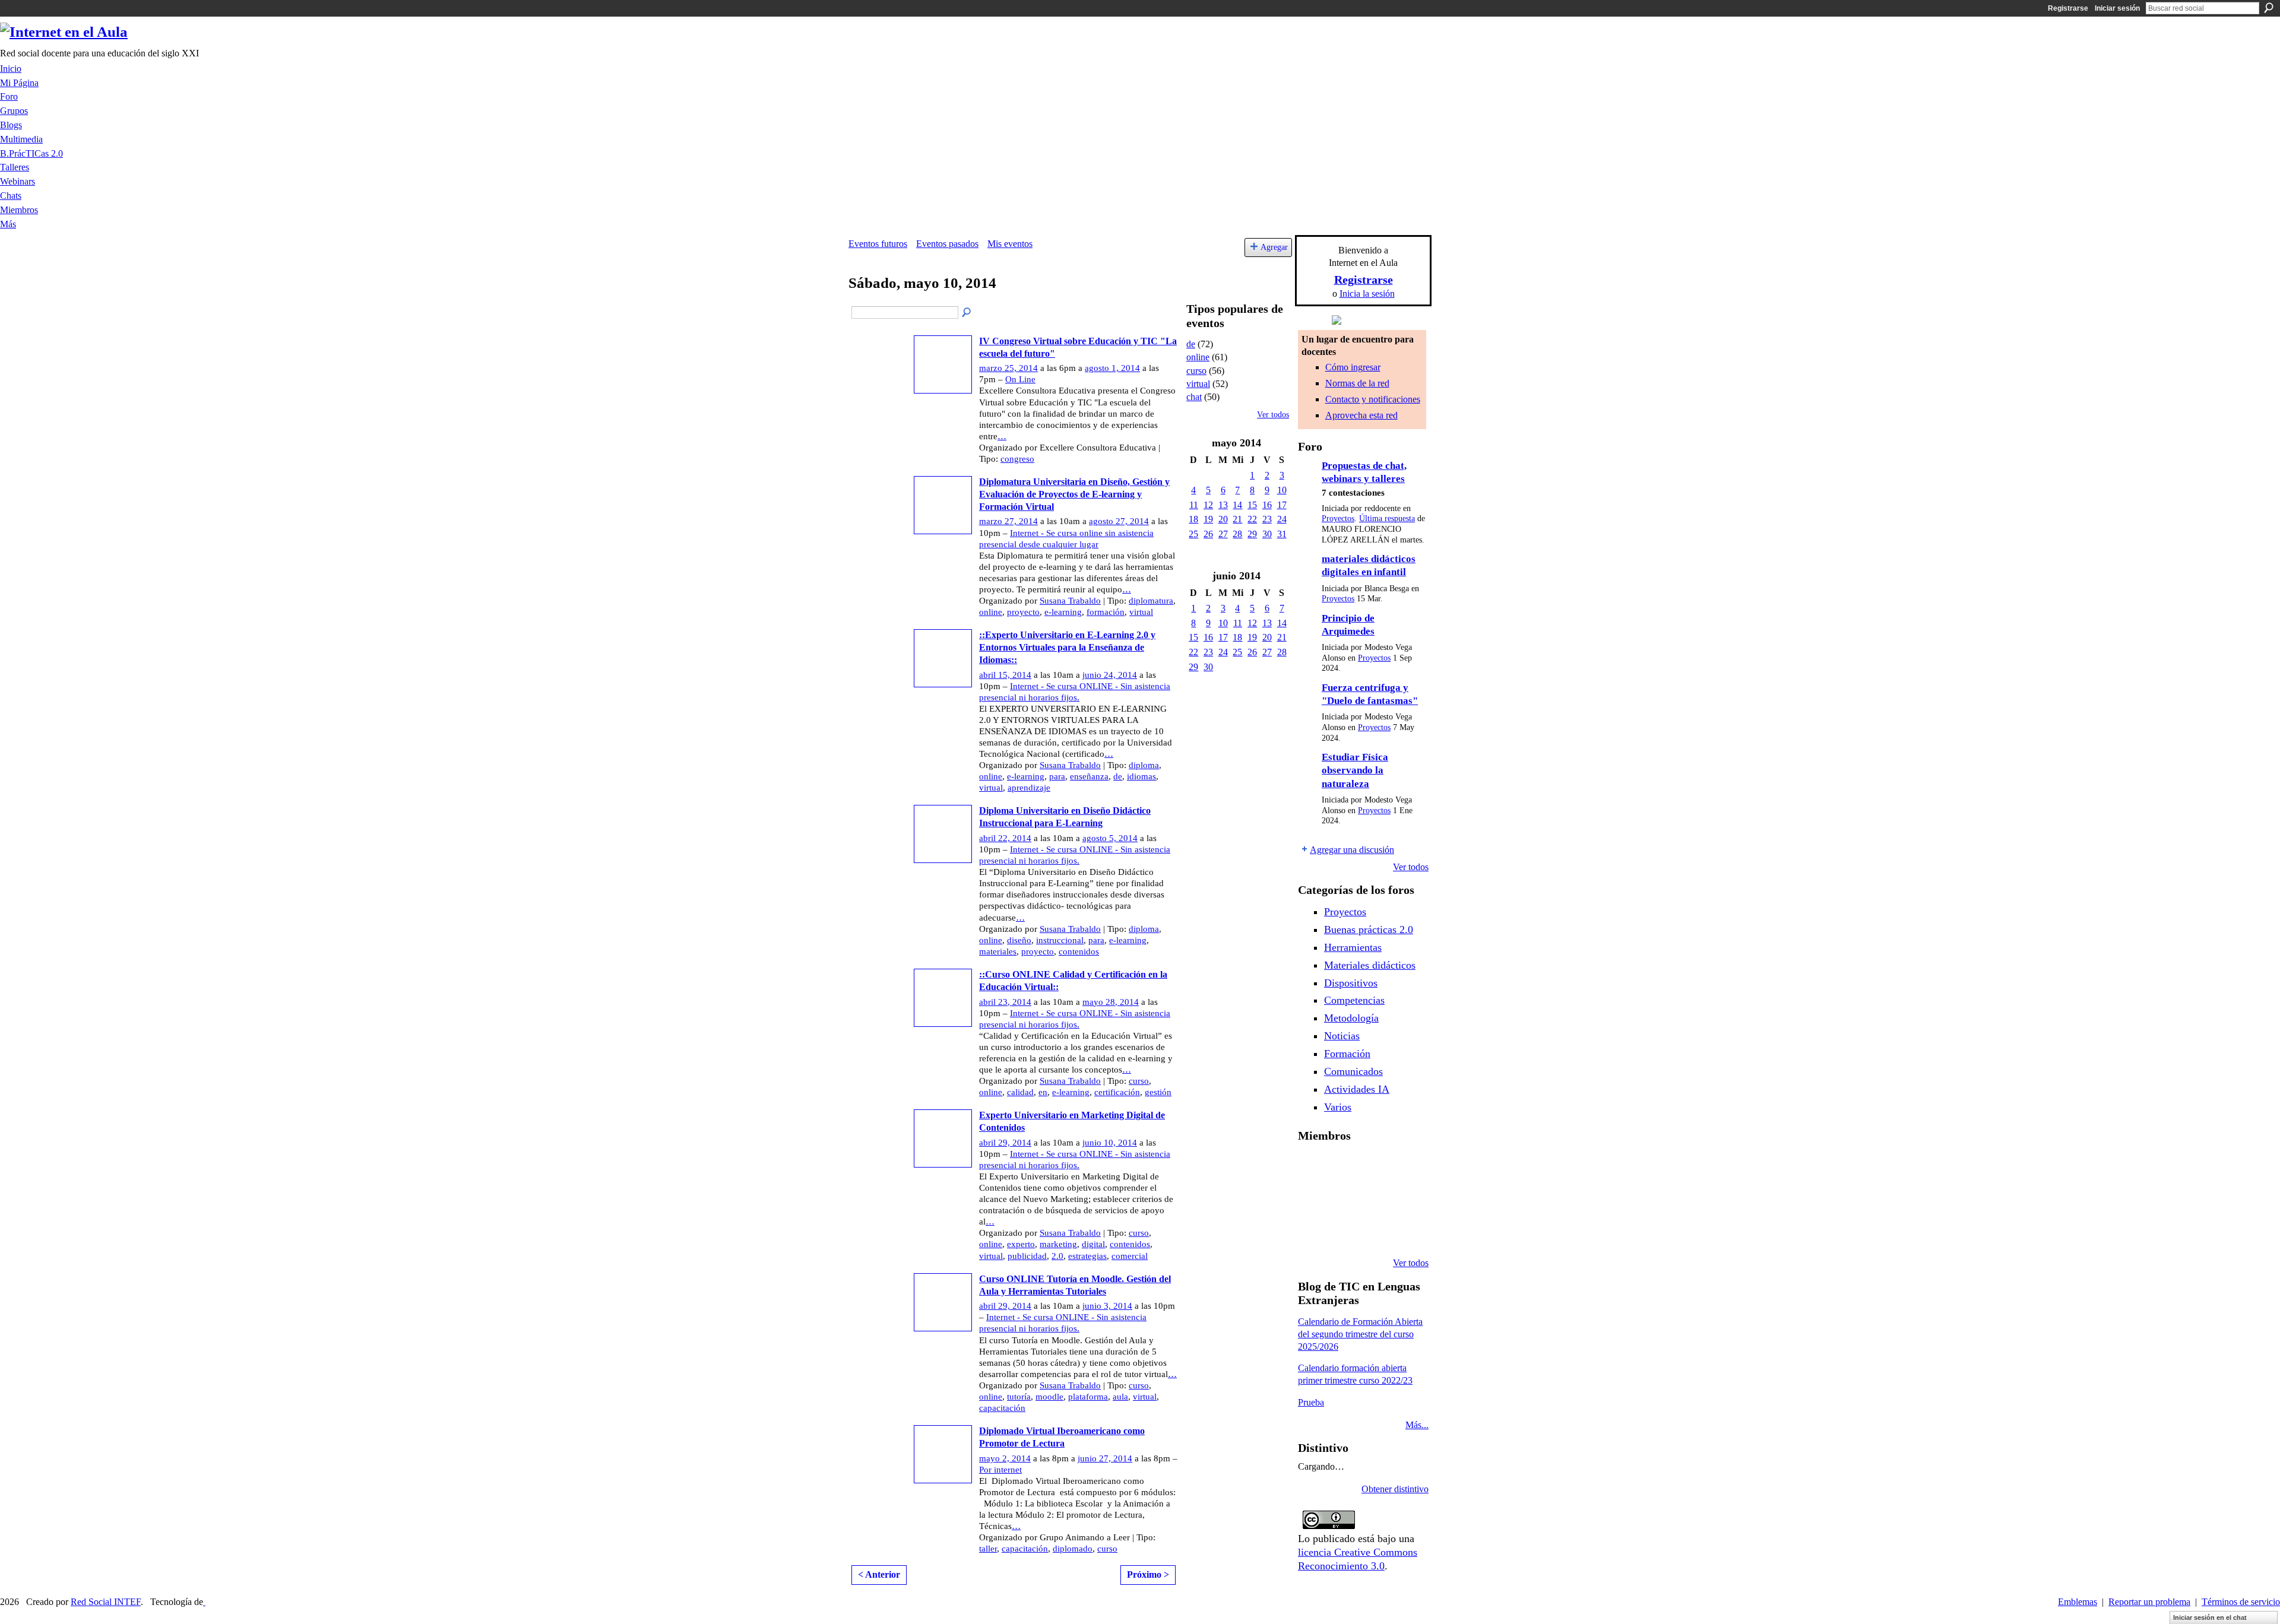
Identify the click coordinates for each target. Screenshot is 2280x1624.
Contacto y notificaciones (1373, 399)
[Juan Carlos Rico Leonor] (1373, 1199)
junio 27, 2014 (1105, 1458)
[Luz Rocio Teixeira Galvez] (1312, 1231)
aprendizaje (1029, 788)
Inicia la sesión (1367, 294)
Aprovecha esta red (1361, 415)
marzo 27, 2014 (1008, 521)
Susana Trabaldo (1070, 601)
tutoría (1019, 1397)
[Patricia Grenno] (1403, 1231)
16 (1267, 505)
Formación (1347, 1054)
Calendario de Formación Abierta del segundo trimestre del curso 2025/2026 (1360, 1334)
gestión (1158, 1092)
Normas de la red (1357, 383)
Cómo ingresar (1353, 367)
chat (1194, 397)
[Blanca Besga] (1403, 1199)
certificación (1117, 1092)
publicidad (1027, 1256)
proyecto (1023, 612)
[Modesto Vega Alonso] (1312, 1199)
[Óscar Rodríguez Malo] (1403, 1167)
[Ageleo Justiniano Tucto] (1342, 1167)
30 (1267, 534)
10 (1282, 490)
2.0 (1057, 1256)
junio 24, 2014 (1110, 675)
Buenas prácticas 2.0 (1369, 930)
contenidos (1079, 951)
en (1043, 1092)
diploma (1144, 765)
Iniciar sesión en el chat (2210, 1617)
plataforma (1088, 1397)
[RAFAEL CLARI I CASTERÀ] (1373, 1167)
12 (1208, 505)
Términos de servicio (2241, 1602)
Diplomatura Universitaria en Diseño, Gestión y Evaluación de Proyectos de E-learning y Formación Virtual (1074, 494)
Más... (1417, 1425)
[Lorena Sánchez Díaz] (1342, 1199)
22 (1252, 519)
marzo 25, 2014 (1008, 368)
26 (1208, 534)
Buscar (2269, 8)
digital (1093, 1244)
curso (1139, 1081)
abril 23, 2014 (1005, 1002)
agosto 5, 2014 (1110, 838)
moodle (1049, 1397)
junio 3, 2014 (1107, 1306)
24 (1282, 519)
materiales (998, 951)
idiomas (1141, 776)
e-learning (1063, 612)
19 (1208, 519)
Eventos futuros (878, 244)
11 (1194, 505)
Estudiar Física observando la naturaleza (1355, 770)
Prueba (1311, 1402)
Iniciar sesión (2117, 8)
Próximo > (1148, 1574)
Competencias (1354, 1000)
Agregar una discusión (1352, 850)
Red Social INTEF (106, 1602)
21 (1237, 519)
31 (1282, 534)
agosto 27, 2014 (1119, 521)
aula (1120, 1397)
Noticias (1342, 1036)
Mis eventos (1010, 244)
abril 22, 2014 (1005, 838)
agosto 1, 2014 (1112, 368)
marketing (1058, 1244)
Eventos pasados (947, 244)
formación (1106, 612)
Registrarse (2068, 8)
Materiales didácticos (1370, 965)
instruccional (1060, 940)
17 (1282, 505)
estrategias (1087, 1256)
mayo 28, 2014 (1111, 1002)
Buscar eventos (967, 313)
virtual (1141, 612)
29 (1252, 534)
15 (1252, 505)
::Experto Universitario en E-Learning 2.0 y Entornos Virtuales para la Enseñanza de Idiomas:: (1067, 647)
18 (1193, 519)
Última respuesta (1387, 518)
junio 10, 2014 (1110, 1143)
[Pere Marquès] (1342, 1231)
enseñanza (1089, 776)
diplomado (1073, 1549)
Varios (1338, 1107)
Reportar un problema (2149, 1602)
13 (1223, 505)
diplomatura (1151, 601)
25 (1193, 534)
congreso (1017, 459)
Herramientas (1353, 947)
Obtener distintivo (1395, 1489)
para (1057, 776)
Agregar (1274, 247)
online (991, 612)
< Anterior (879, 1574)
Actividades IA (1357, 1089)
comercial (1130, 1256)
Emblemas (2078, 1602)
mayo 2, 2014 (1005, 1458)
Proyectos (1338, 518)
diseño (1019, 940)
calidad (1020, 1092)
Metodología (1351, 1018)
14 (1237, 505)
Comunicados (1353, 1071)
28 (1237, 534)
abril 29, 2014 (1005, 1143)
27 (1223, 534)
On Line (1020, 379)
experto (1021, 1244)
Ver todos (1273, 415)
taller (988, 1549)
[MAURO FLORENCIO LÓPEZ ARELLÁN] (1312, 1167)
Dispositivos (1351, 983)
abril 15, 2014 (1005, 675)
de (1118, 776)
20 (1223, 519)
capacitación (1002, 1408)
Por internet (1000, 1470)
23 (1267, 519)
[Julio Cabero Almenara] (1373, 1231)
